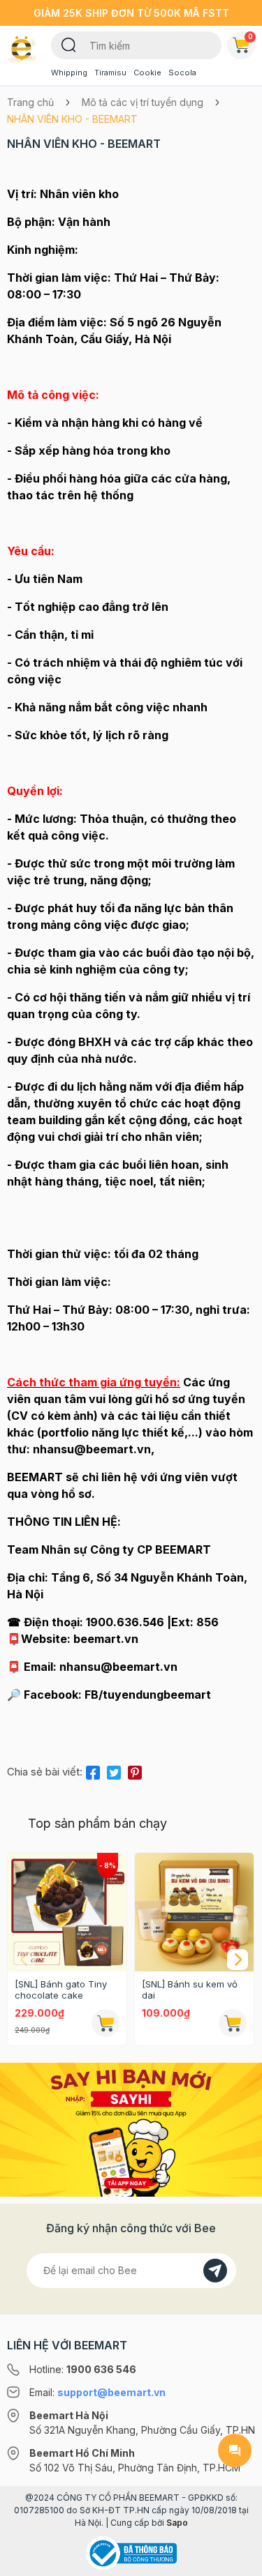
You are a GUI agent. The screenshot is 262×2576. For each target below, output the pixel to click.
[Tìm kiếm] (69, 44)
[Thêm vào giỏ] (105, 2023)
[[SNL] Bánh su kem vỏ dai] (194, 1912)
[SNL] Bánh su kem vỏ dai (190, 1990)
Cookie (147, 73)
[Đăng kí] (215, 2271)
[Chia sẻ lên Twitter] (114, 1770)
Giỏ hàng (250, 36)
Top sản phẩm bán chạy (97, 1823)
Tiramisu (110, 73)
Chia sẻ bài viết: (45, 1772)
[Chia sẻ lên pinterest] (135, 1770)
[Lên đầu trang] (235, 2559)
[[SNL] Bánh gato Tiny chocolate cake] (67, 1912)
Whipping (69, 73)
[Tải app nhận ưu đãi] (131, 2129)
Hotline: (83, 2369)
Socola (182, 73)
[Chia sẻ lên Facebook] (93, 1770)
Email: (97, 2392)
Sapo (177, 2523)
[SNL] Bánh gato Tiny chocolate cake (61, 1990)
